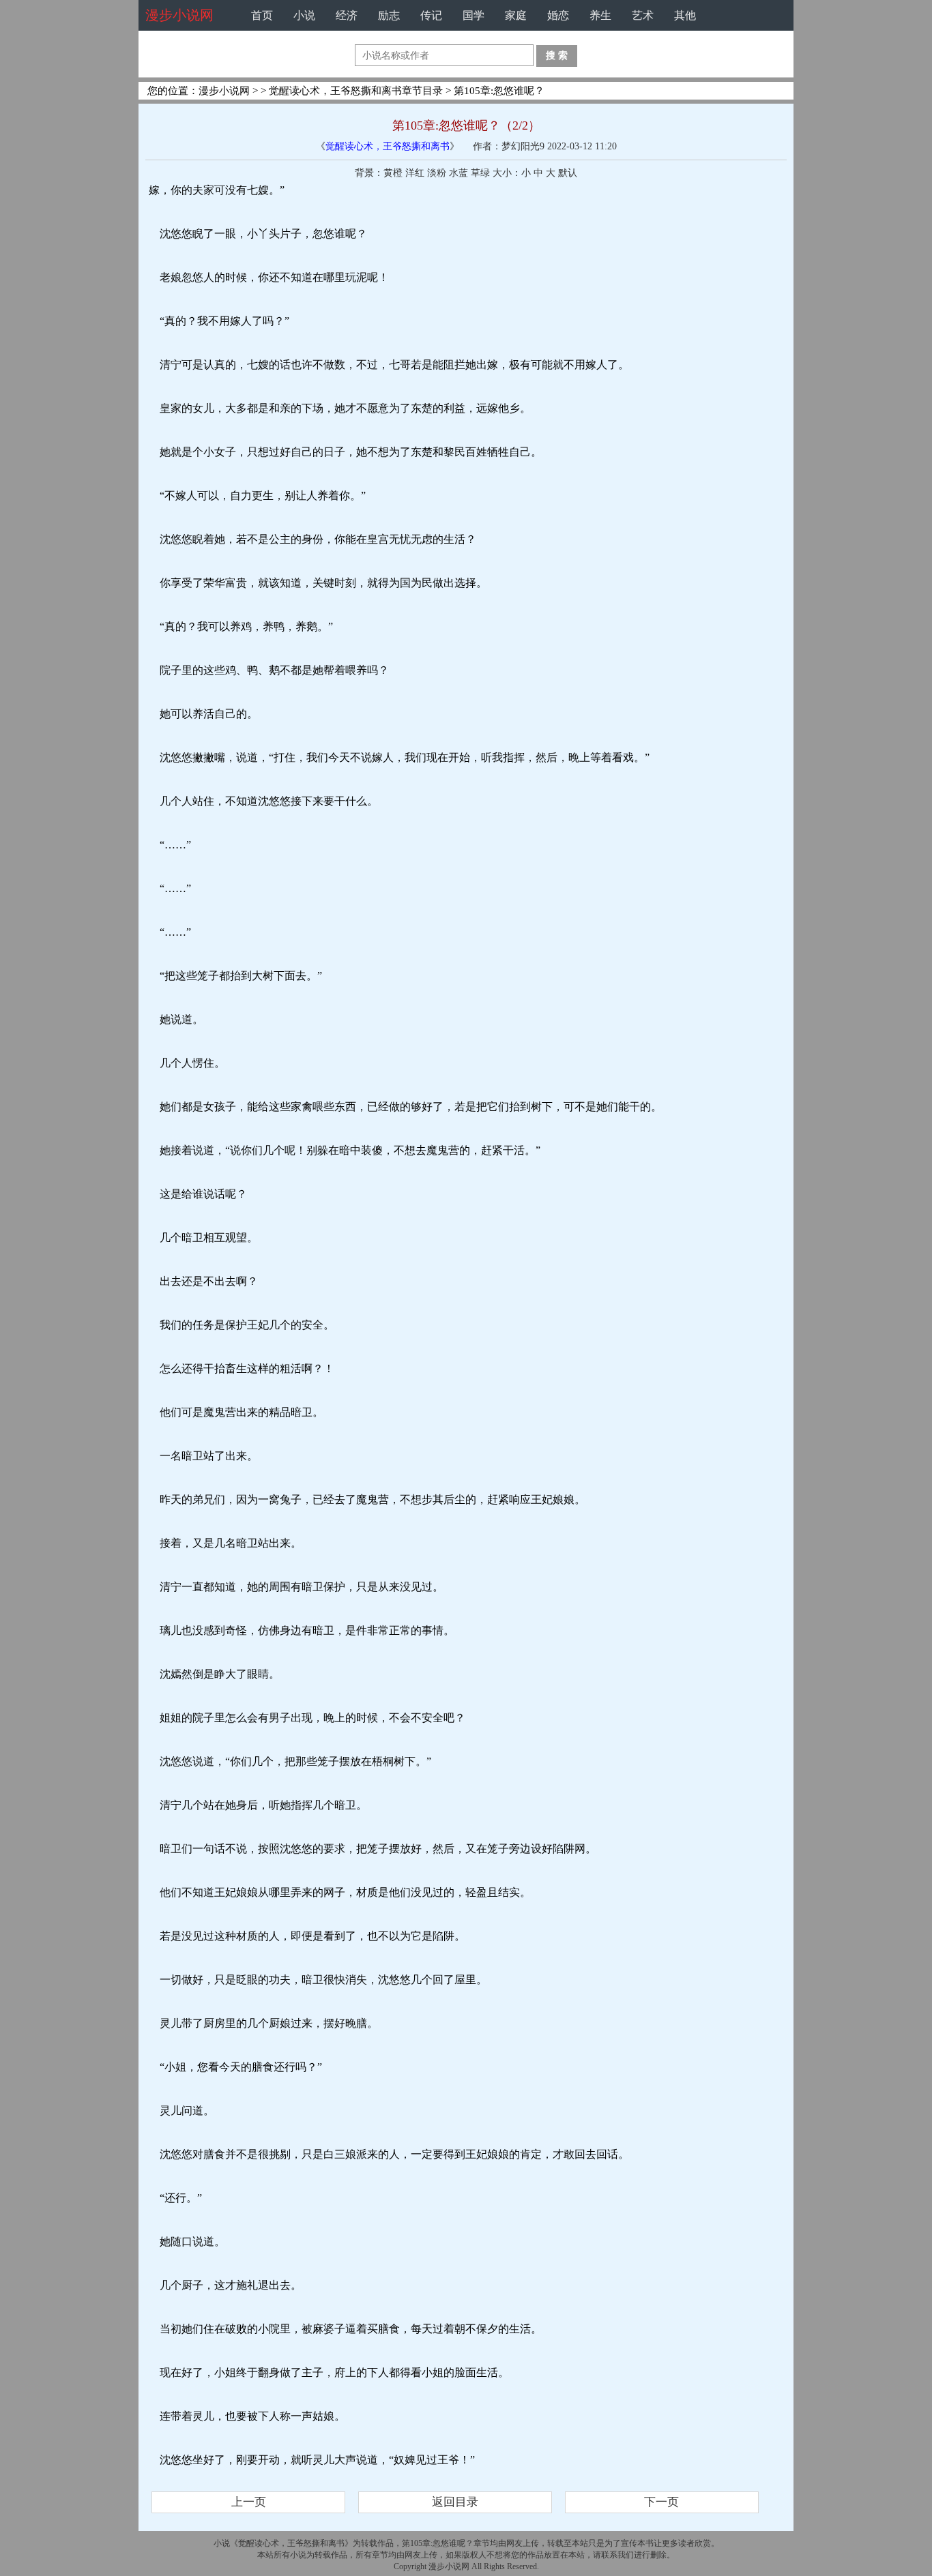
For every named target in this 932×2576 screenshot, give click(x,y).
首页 (262, 15)
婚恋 (558, 15)
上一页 (249, 2502)
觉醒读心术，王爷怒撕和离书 (388, 146)
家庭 (516, 15)
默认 (568, 173)
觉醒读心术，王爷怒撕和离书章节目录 (356, 91)
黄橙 (393, 173)
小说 (304, 15)
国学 (474, 15)
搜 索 (557, 55)
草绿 (480, 173)
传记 (431, 15)
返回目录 (455, 2502)
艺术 (643, 15)
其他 (685, 15)
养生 (600, 15)
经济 (347, 15)
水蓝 (458, 173)
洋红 (415, 173)
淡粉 (437, 173)
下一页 (661, 2502)
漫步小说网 (179, 15)
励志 (389, 15)
